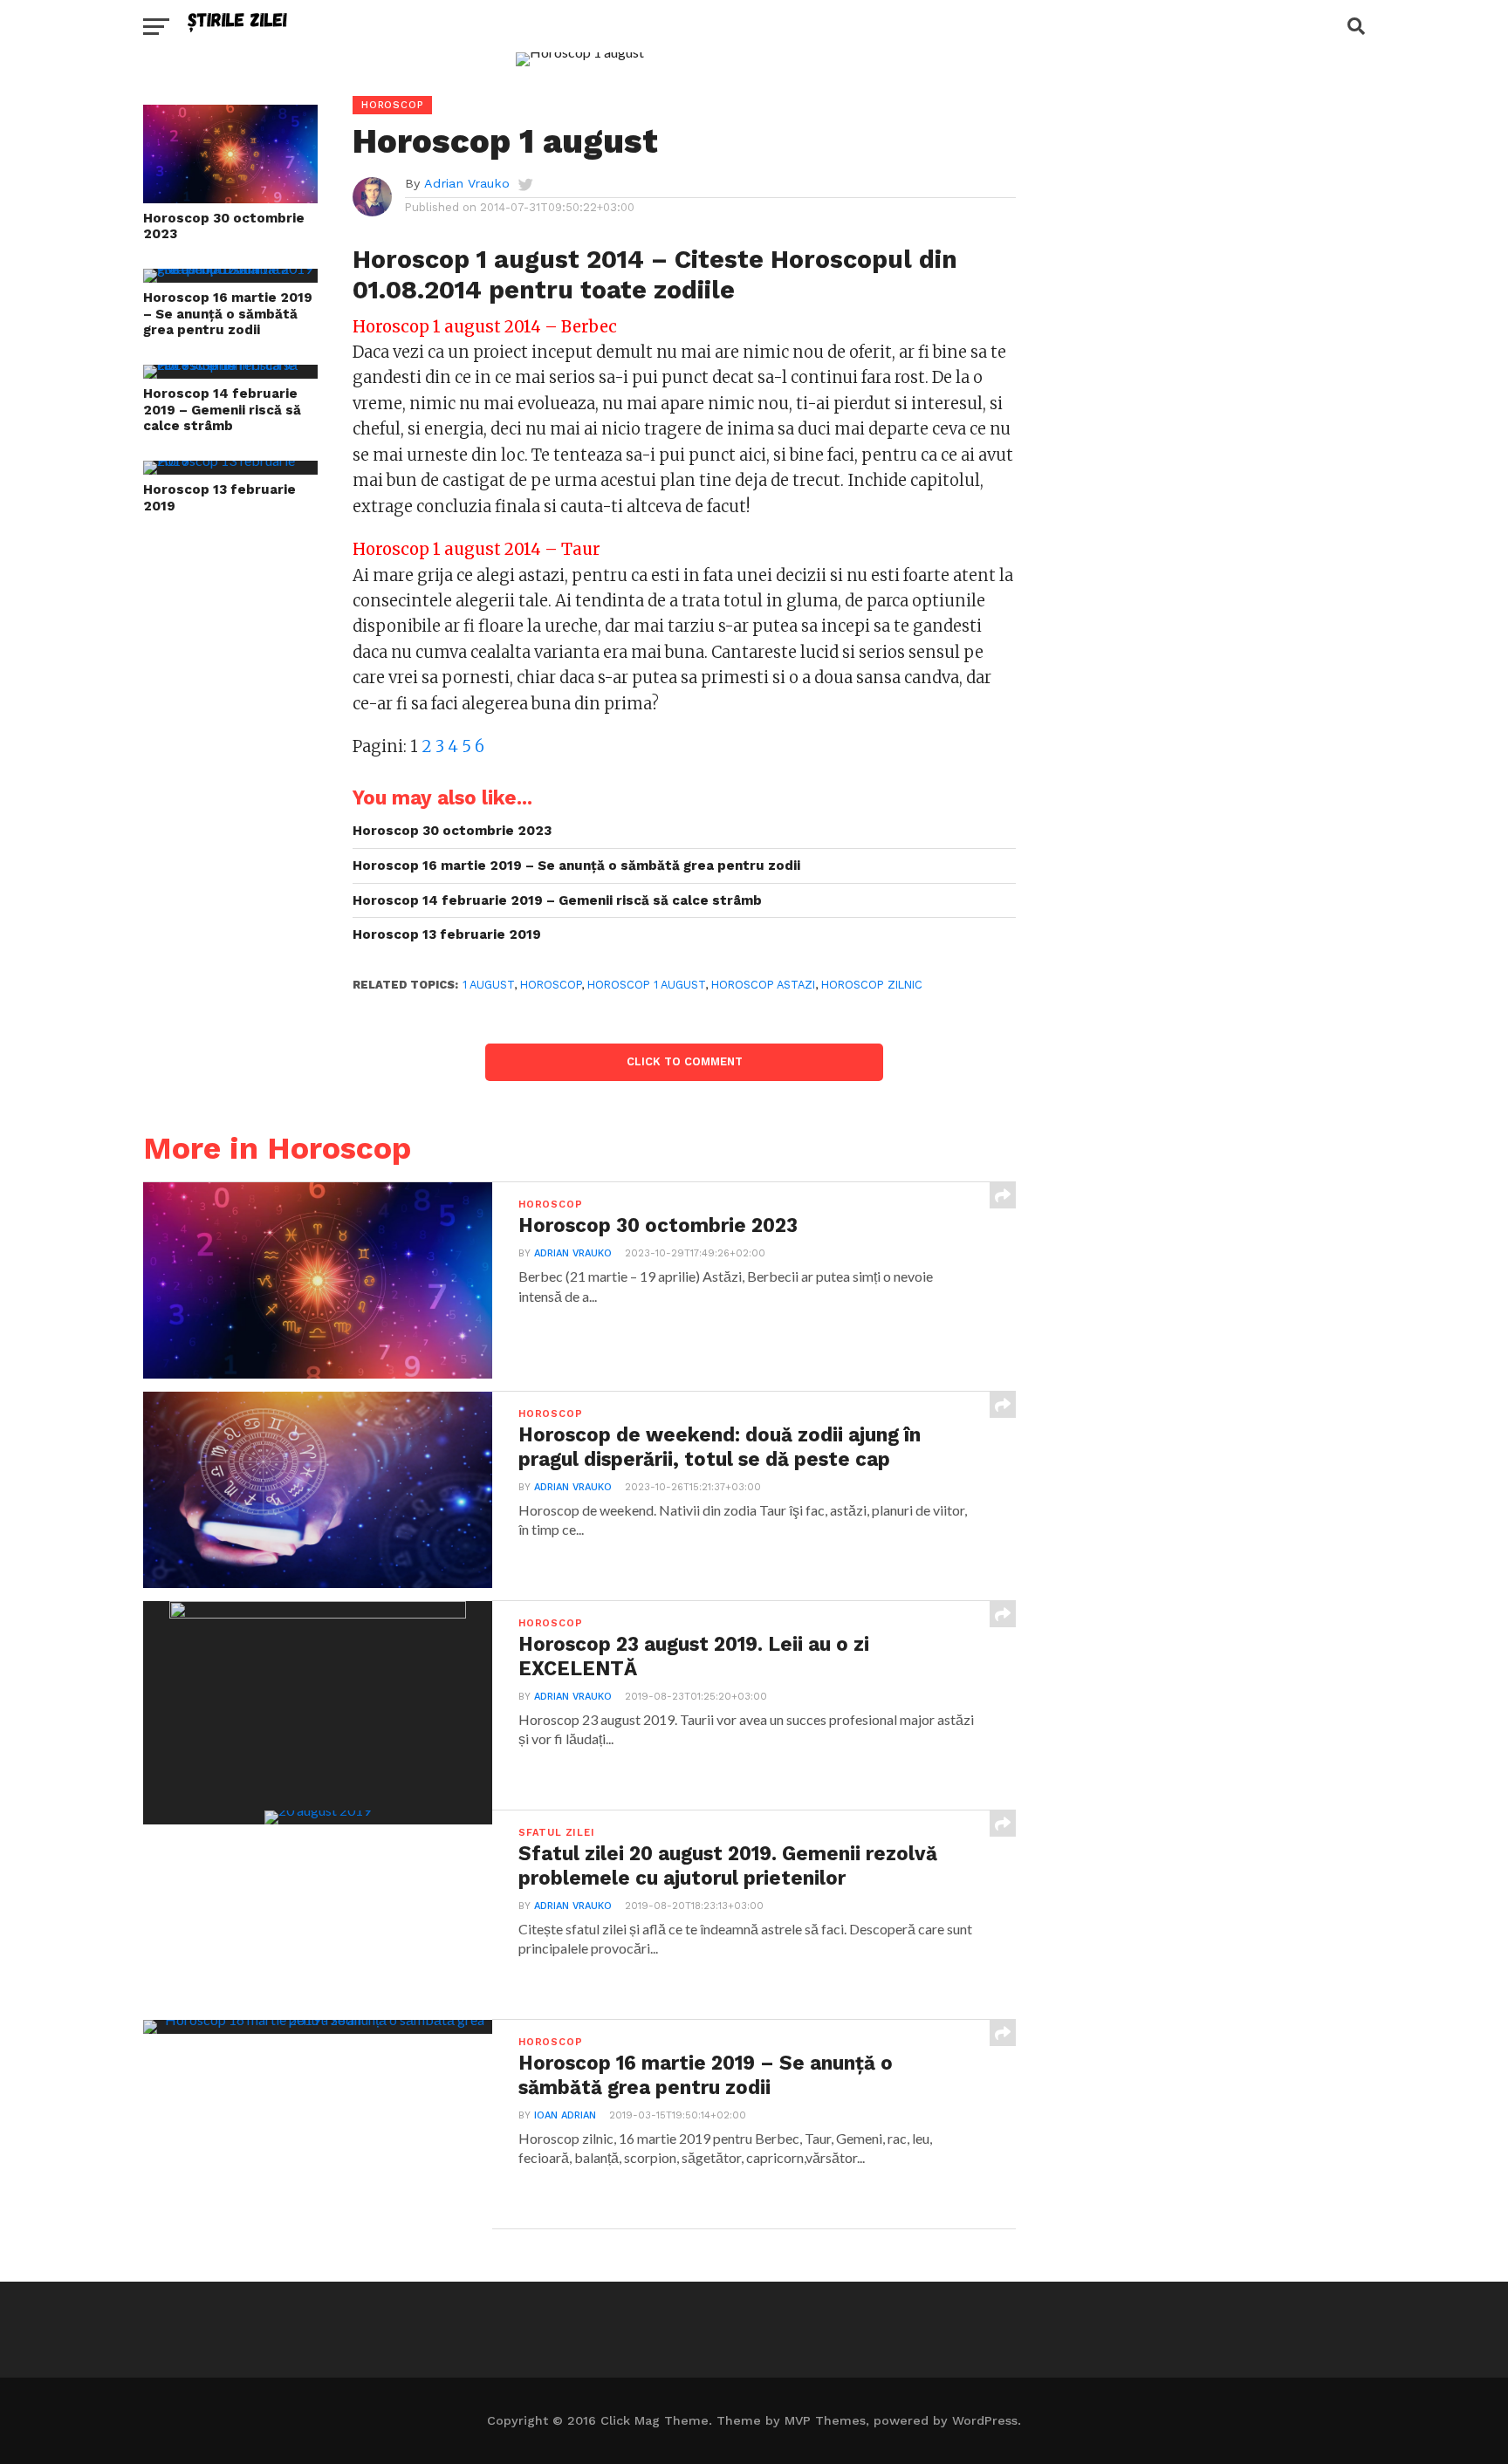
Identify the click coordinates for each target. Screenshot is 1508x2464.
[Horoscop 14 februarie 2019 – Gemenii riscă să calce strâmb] (230, 364)
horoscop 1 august (646, 985)
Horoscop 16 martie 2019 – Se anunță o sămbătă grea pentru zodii (228, 314)
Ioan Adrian (565, 2115)
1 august (488, 985)
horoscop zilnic (872, 985)
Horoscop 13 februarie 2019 (219, 498)
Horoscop (551, 985)
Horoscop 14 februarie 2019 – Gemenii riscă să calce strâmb (222, 410)
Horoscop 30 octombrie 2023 (224, 226)
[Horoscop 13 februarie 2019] (230, 460)
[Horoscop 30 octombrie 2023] (230, 198)
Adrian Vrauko (467, 183)
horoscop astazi (763, 985)
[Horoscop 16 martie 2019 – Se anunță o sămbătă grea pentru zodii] (230, 268)
